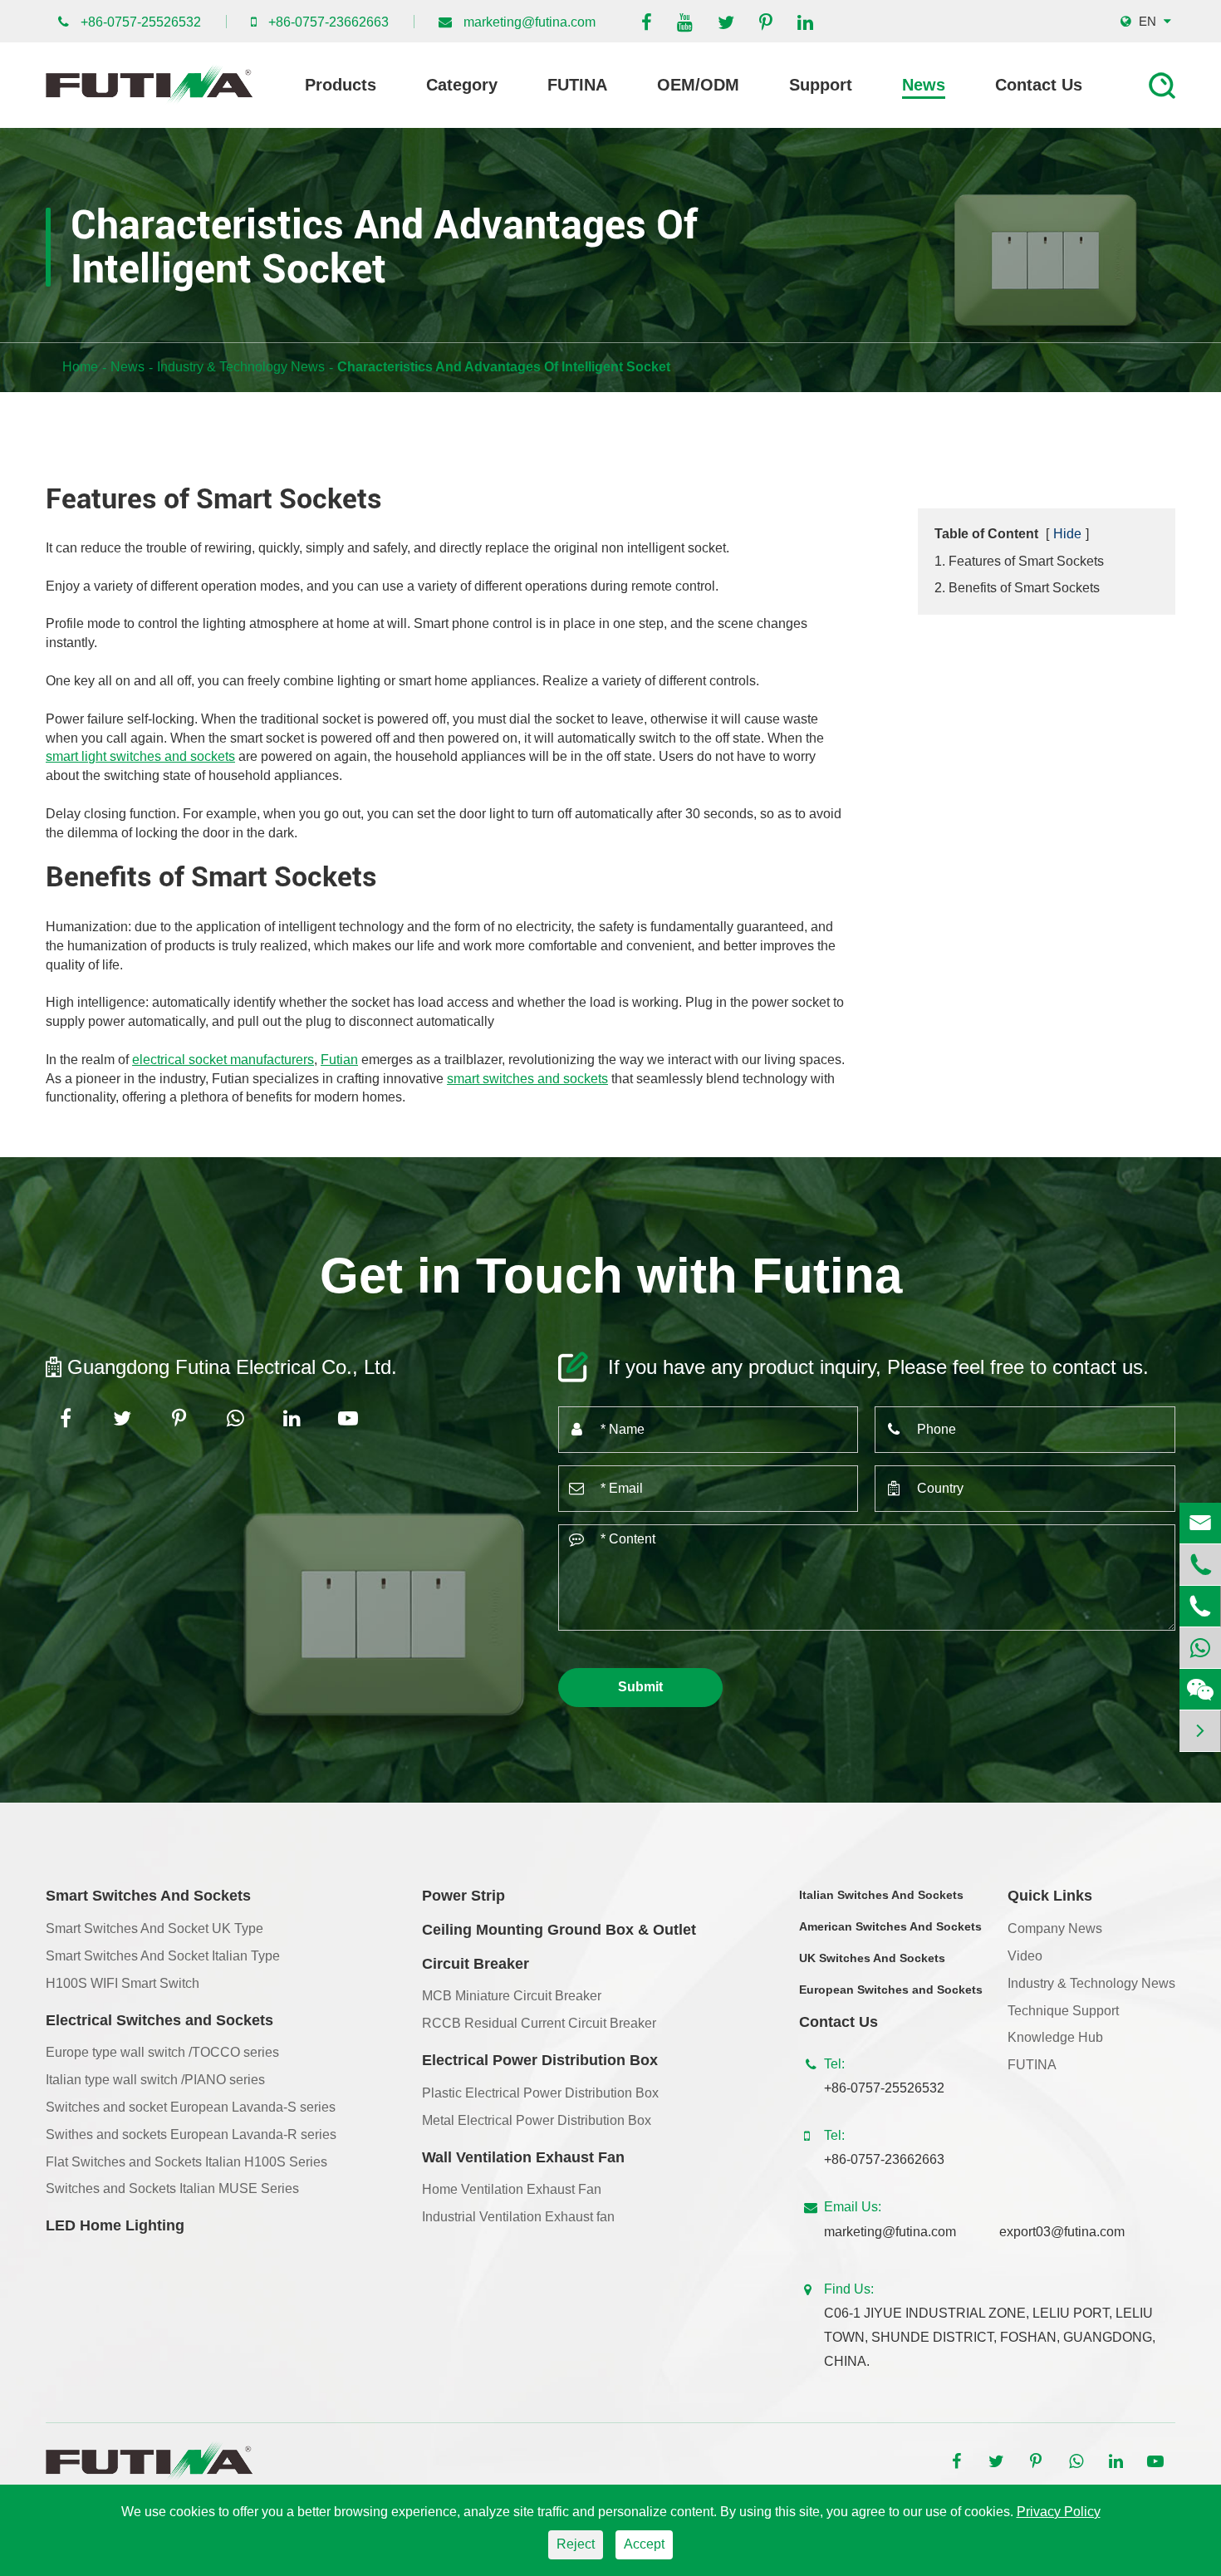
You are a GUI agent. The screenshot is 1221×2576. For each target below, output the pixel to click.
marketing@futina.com (530, 22)
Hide (1067, 534)
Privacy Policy (1059, 2512)
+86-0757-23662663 (329, 22)
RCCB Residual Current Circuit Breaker (539, 2023)
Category (462, 85)
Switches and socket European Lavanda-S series (191, 2107)
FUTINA (577, 85)
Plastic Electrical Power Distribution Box (540, 2093)
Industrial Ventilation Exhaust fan (518, 2217)
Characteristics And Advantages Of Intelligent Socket (504, 367)
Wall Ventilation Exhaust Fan (523, 2157)
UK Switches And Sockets (872, 1958)
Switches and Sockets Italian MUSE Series (172, 2188)
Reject (576, 2544)
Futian (339, 1060)
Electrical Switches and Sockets (159, 2020)
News (924, 85)
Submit (640, 1687)
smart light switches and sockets (140, 756)
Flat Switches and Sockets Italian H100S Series (186, 2162)
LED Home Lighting (115, 2225)
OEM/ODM (698, 85)
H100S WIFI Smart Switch (123, 1983)
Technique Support (1063, 2011)
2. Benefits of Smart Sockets (1017, 588)
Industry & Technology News (241, 367)
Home (80, 367)
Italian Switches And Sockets (881, 1895)
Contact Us (1039, 85)
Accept (644, 2544)
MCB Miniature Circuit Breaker (512, 1996)
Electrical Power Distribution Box (540, 2060)
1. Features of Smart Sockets (1019, 561)
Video (1025, 1956)
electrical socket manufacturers (223, 1060)
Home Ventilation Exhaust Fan (512, 2189)
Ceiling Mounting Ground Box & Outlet (559, 1930)
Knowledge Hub (1055, 2037)
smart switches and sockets (527, 1079)
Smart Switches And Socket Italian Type (163, 1956)
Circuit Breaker (476, 1964)
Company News (1055, 1928)
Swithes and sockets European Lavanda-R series (191, 2134)
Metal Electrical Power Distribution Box (537, 2120)
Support (821, 85)
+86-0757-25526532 (141, 22)
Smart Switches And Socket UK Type (154, 1928)
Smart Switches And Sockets (148, 1896)
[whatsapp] (1200, 1648)
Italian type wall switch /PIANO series (155, 2080)
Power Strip (463, 1896)
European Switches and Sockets (891, 1990)
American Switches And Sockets (890, 1926)
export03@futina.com (1062, 2232)
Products (341, 85)
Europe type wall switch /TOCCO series (162, 2052)
